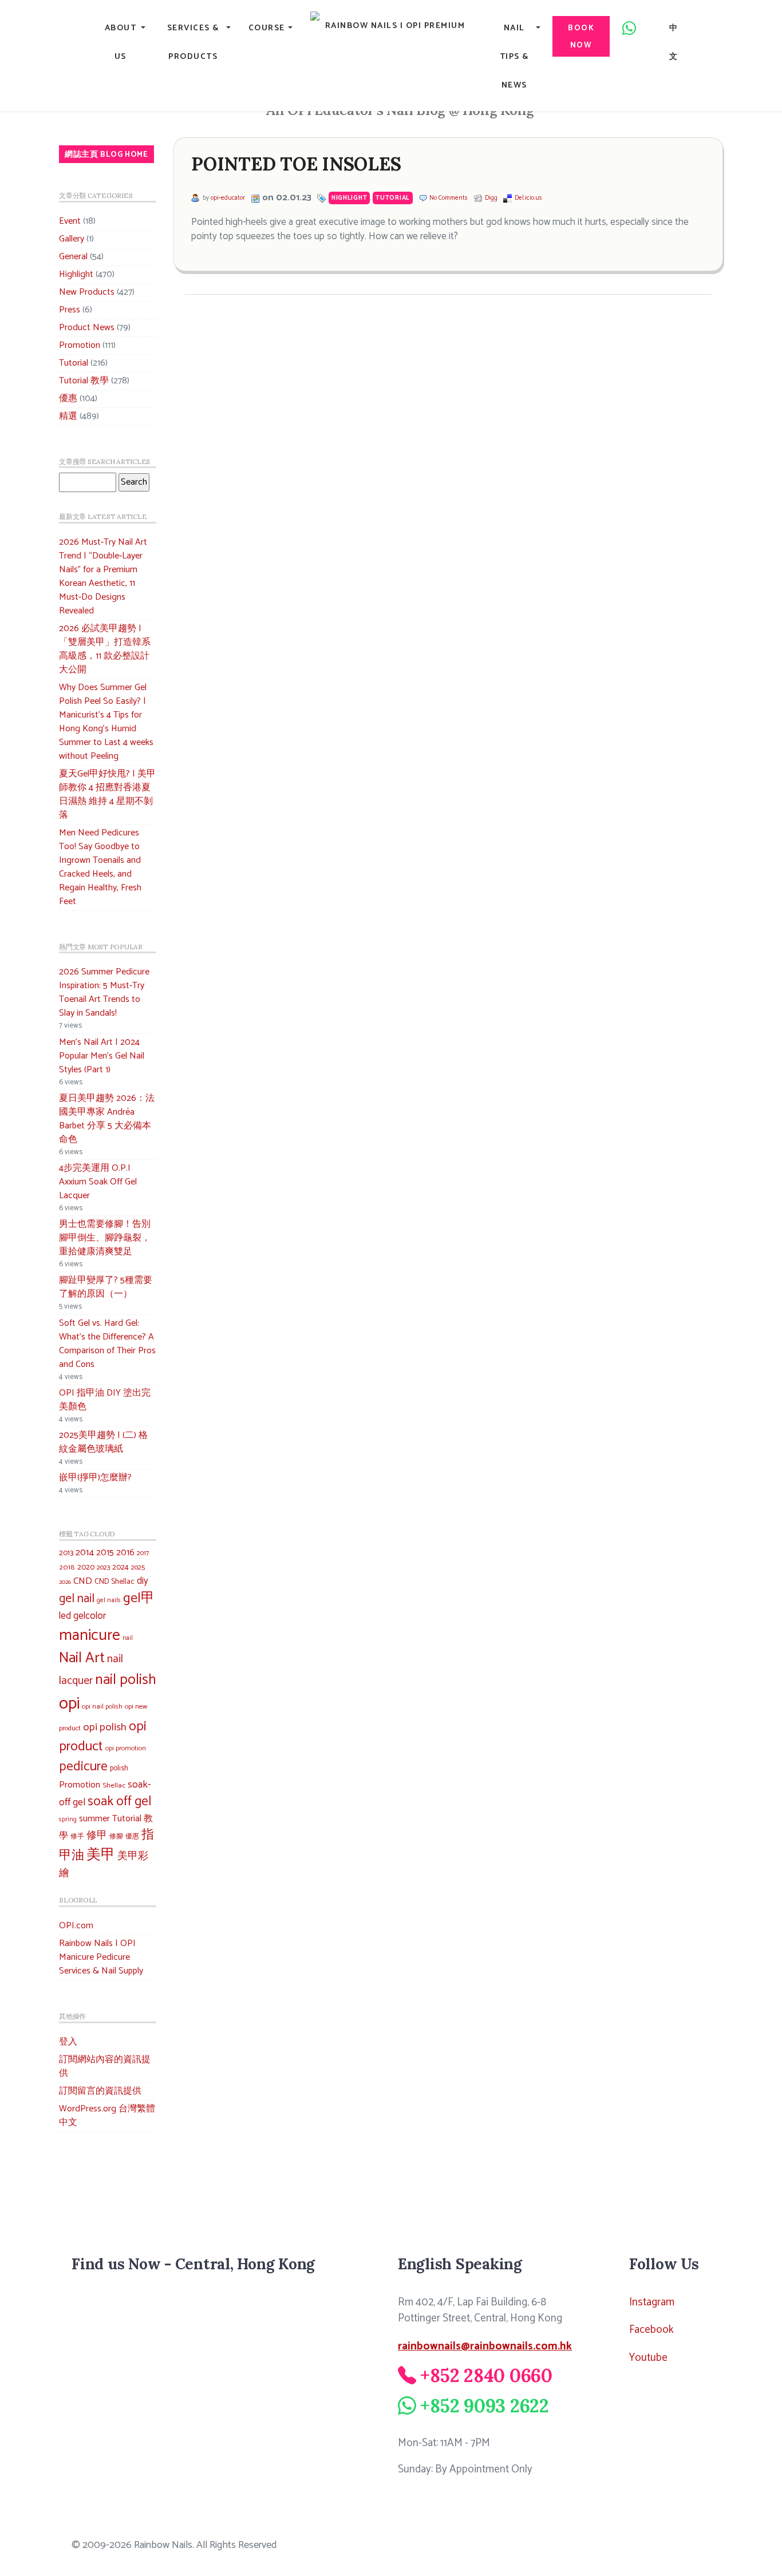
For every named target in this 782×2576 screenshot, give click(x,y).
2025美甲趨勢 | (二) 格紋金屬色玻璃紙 (103, 1442)
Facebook (651, 2330)
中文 (674, 42)
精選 (68, 416)
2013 (66, 1553)
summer (94, 1819)
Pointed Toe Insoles (296, 164)
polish (119, 1768)
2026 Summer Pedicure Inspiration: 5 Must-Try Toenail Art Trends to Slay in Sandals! (104, 992)
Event (70, 221)
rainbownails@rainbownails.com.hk (485, 2346)
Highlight (76, 274)
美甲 (101, 1855)
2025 (138, 1568)
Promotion (80, 345)
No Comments (449, 198)
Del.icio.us (528, 198)
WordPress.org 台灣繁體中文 (107, 2116)
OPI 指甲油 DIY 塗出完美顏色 (105, 1400)
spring (68, 1820)
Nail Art (82, 1658)
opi (69, 1704)
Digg (491, 198)
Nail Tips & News (514, 57)
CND (83, 1581)
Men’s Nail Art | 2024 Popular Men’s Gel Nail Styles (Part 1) (102, 1056)
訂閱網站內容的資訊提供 (105, 2066)
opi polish (105, 1727)
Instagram (652, 2302)
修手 (77, 1837)
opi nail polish (102, 1707)
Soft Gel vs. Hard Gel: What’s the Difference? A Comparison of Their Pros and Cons (107, 1344)
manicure (90, 1636)
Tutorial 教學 (84, 381)
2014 (85, 1553)
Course (267, 28)
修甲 (97, 1836)
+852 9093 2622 (485, 2406)
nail (128, 1638)
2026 (65, 1582)
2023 (103, 1568)
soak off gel (120, 1802)
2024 (121, 1567)
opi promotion (126, 1748)
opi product (103, 1737)
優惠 (68, 399)
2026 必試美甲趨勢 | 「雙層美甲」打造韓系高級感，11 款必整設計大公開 (105, 649)
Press (70, 310)
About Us (121, 42)
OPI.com (76, 1926)
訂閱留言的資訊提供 (100, 2091)
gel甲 (139, 1598)
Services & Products (193, 42)
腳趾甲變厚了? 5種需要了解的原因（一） (106, 1287)
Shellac (114, 1786)
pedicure (83, 1767)
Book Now (581, 37)
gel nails (109, 1600)
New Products (87, 292)
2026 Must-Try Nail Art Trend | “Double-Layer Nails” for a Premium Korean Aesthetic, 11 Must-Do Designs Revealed (103, 576)
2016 (125, 1553)
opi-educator (228, 198)
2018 (67, 1568)
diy (143, 1581)
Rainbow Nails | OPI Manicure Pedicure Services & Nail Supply (101, 1957)
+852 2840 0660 (486, 2375)
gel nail (77, 1599)
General (73, 257)
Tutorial (74, 363)
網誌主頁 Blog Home (106, 154)
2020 (86, 1567)
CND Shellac (114, 1582)
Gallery (72, 239)
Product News (87, 328)
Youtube (648, 2358)
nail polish (126, 1680)
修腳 (116, 1836)
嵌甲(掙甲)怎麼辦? (95, 1478)
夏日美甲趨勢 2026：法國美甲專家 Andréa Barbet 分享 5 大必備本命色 (107, 1119)
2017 (143, 1553)
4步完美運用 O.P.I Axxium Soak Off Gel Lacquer (98, 1182)
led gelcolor (82, 1616)
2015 (105, 1553)
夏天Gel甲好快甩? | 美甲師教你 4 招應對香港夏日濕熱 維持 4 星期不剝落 (107, 794)
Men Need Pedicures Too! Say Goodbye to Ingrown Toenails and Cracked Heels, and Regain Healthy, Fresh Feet (100, 867)
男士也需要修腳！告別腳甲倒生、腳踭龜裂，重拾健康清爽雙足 (105, 1238)
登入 (68, 2042)
